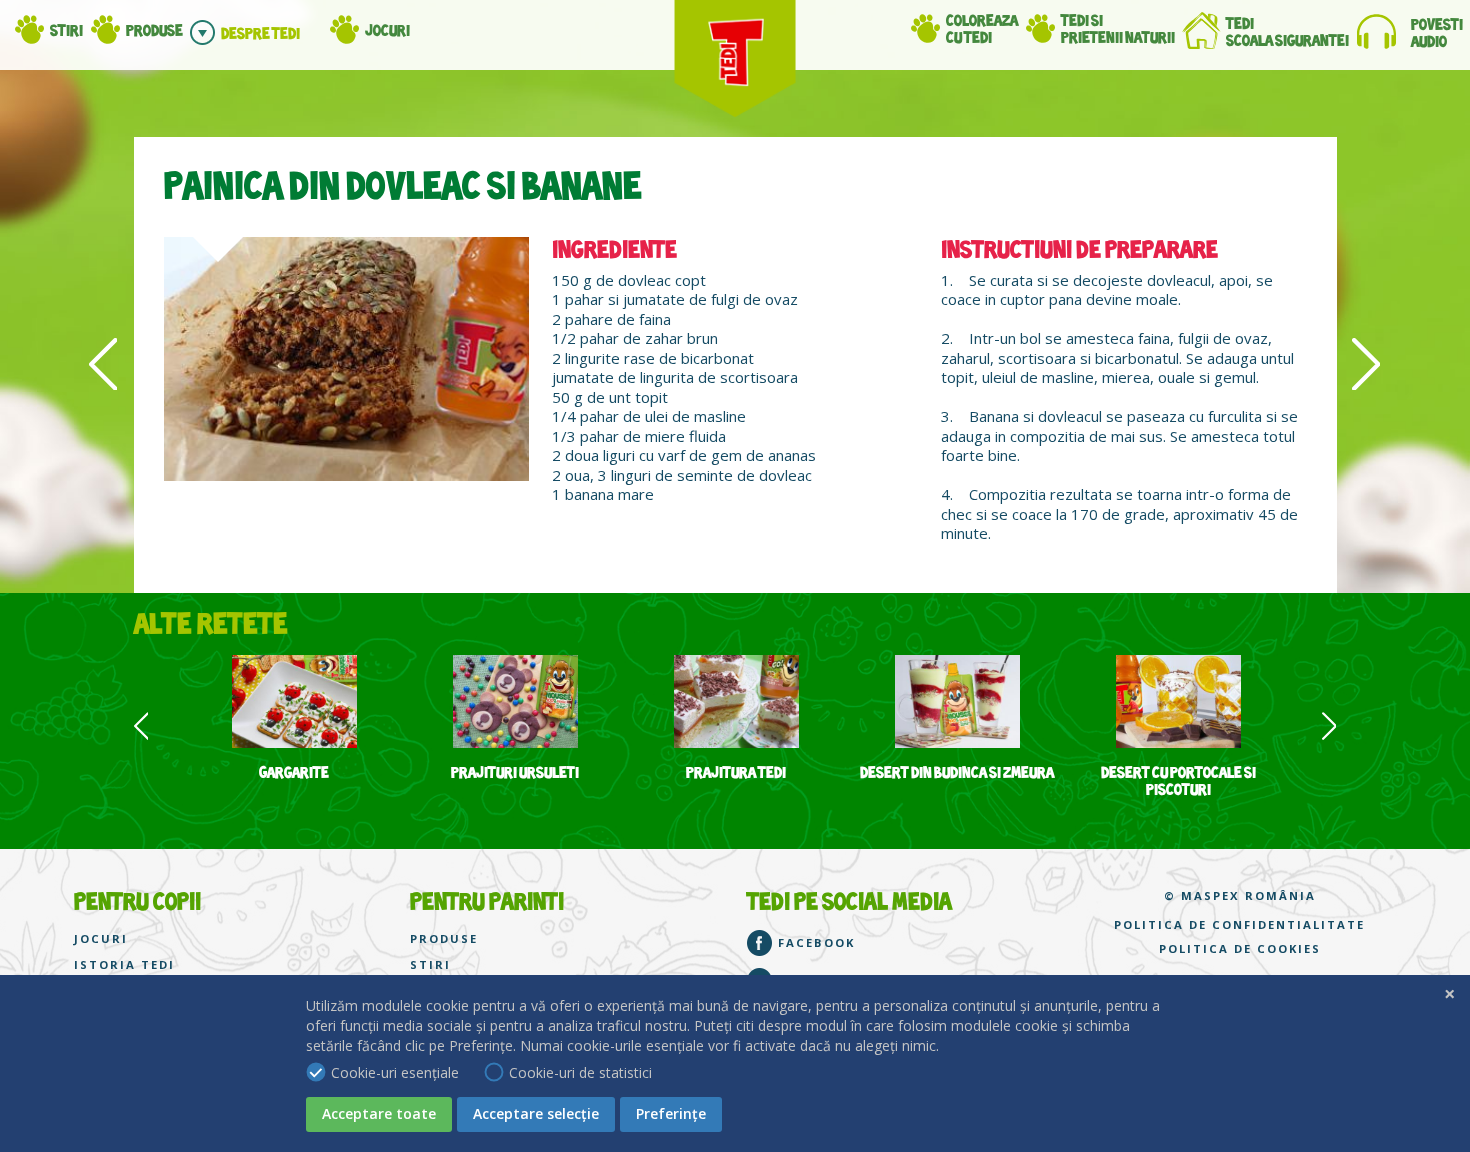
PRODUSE (444, 939)
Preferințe (671, 1113)
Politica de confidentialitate (1239, 925)
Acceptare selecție (536, 1113)
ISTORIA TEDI (124, 965)
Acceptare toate (379, 1113)
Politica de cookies (1240, 949)
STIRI (430, 965)
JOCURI (101, 939)
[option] (294, 719)
